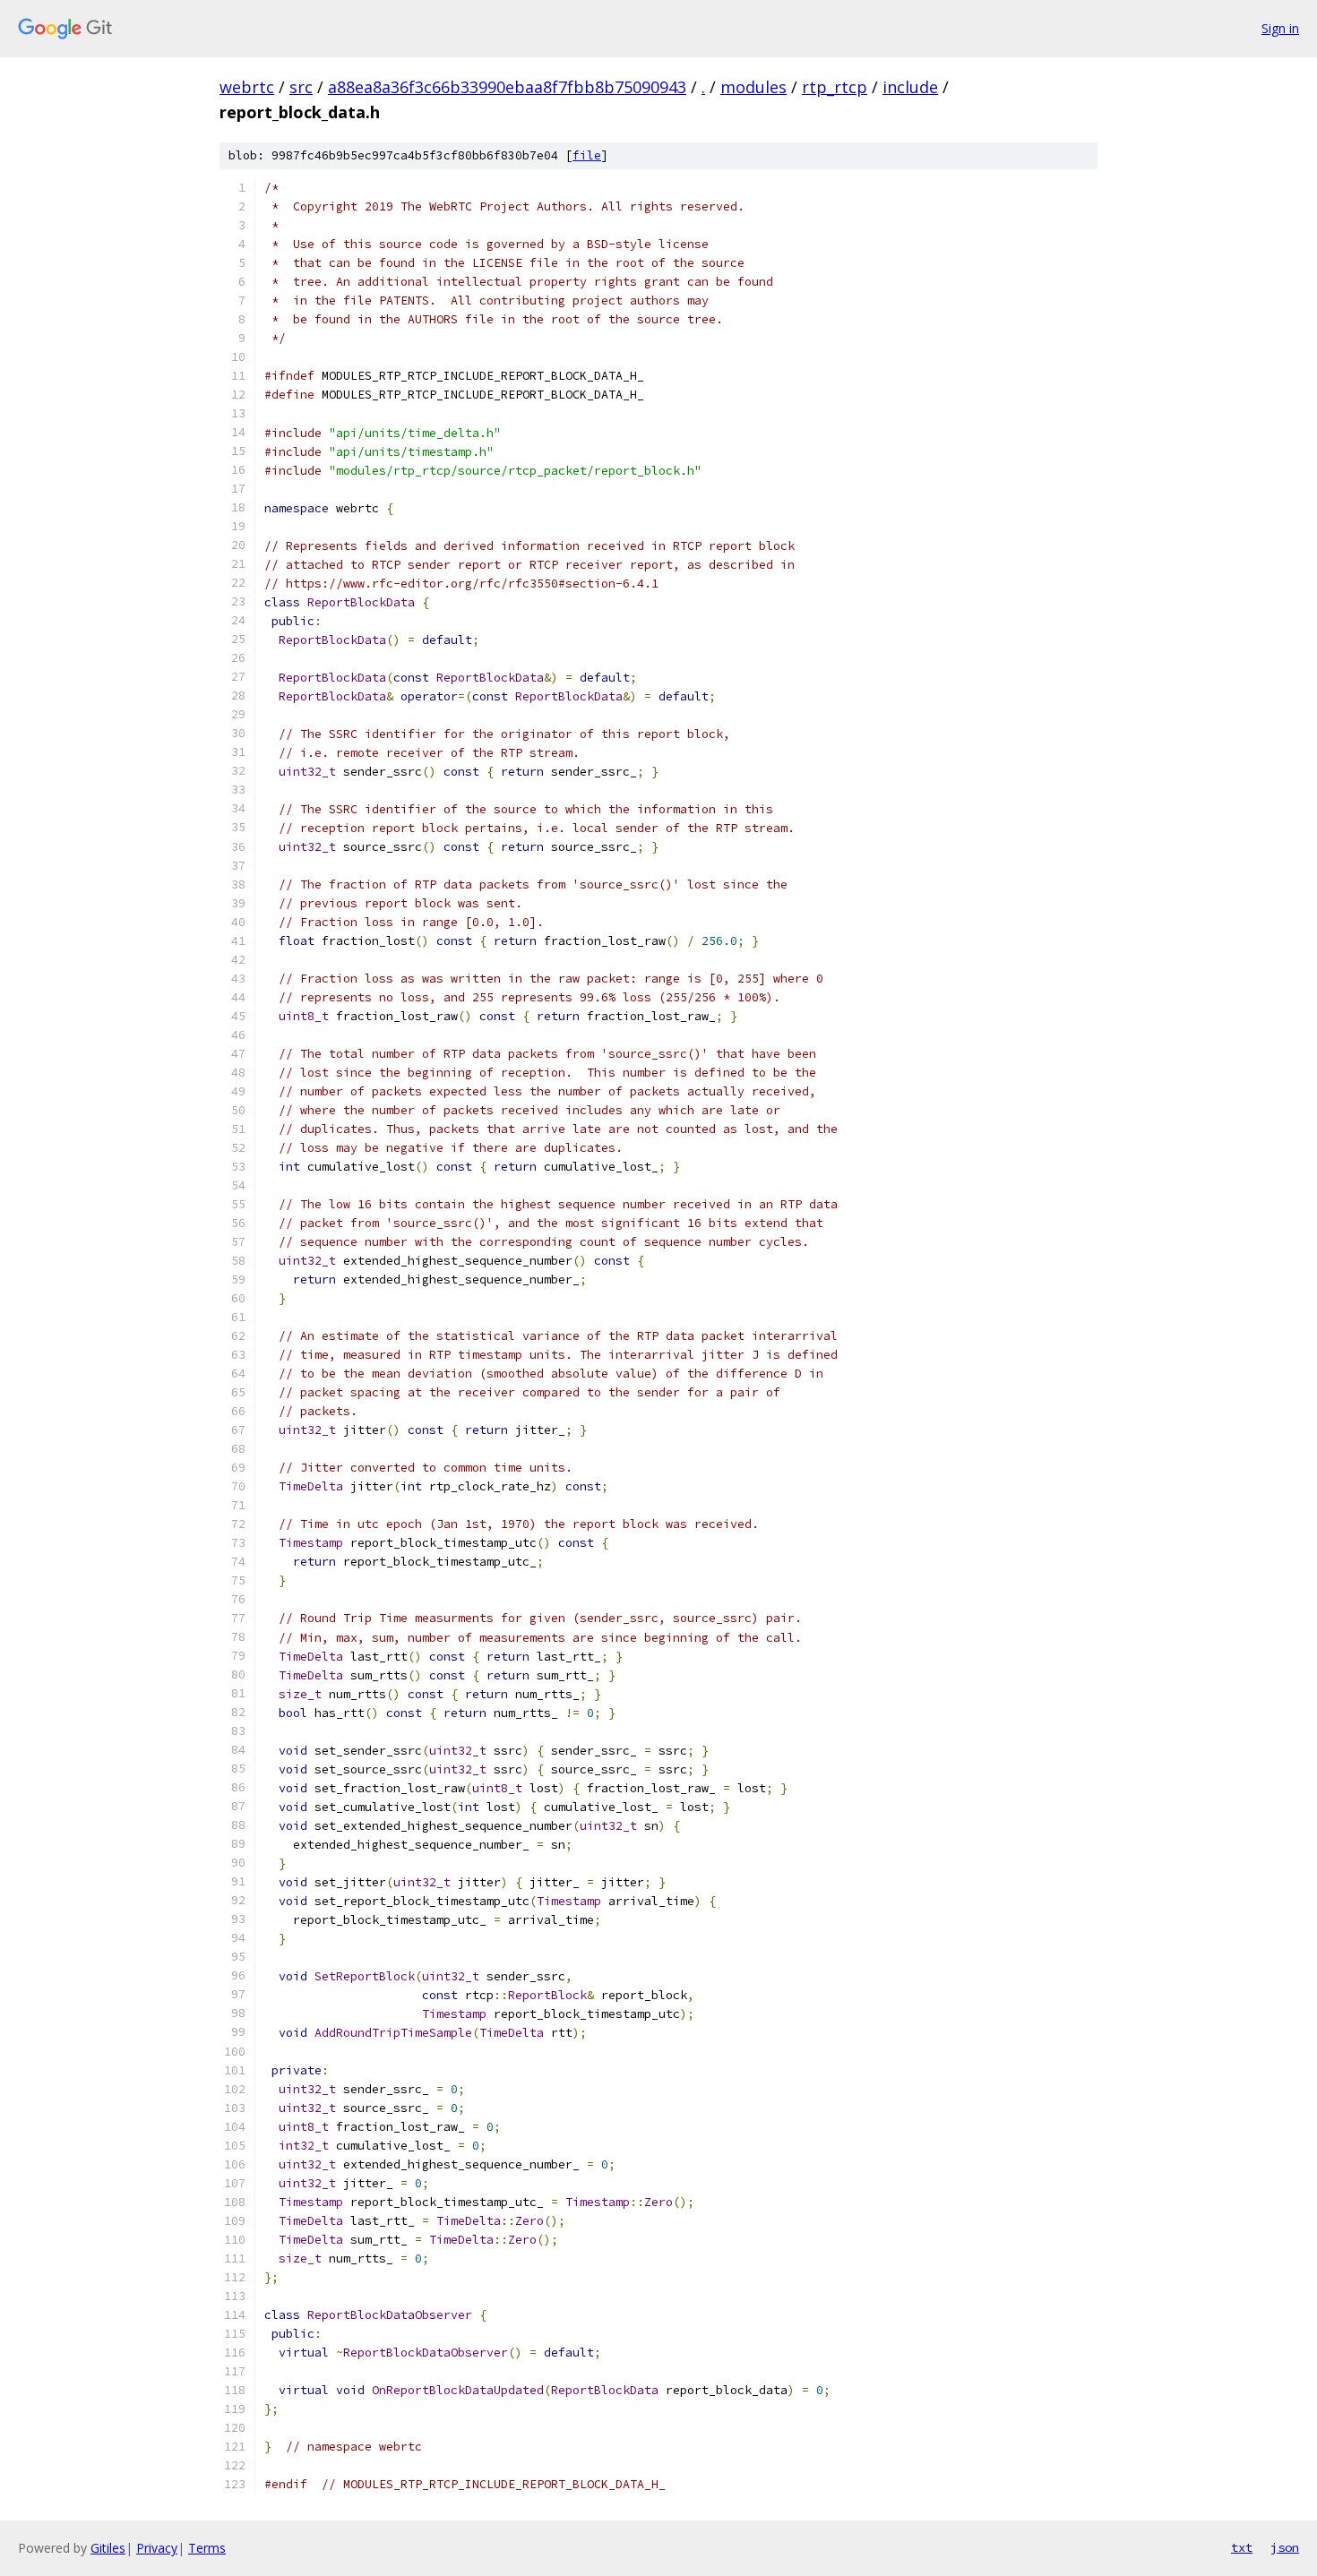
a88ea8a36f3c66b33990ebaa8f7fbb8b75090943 (507, 87)
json (1285, 2547)
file (587, 155)
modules (753, 87)
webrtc (247, 87)
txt (1242, 2547)
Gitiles (108, 2548)
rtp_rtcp (835, 87)
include (910, 87)
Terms (207, 2548)
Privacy (157, 2548)
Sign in (1280, 28)
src (301, 87)
